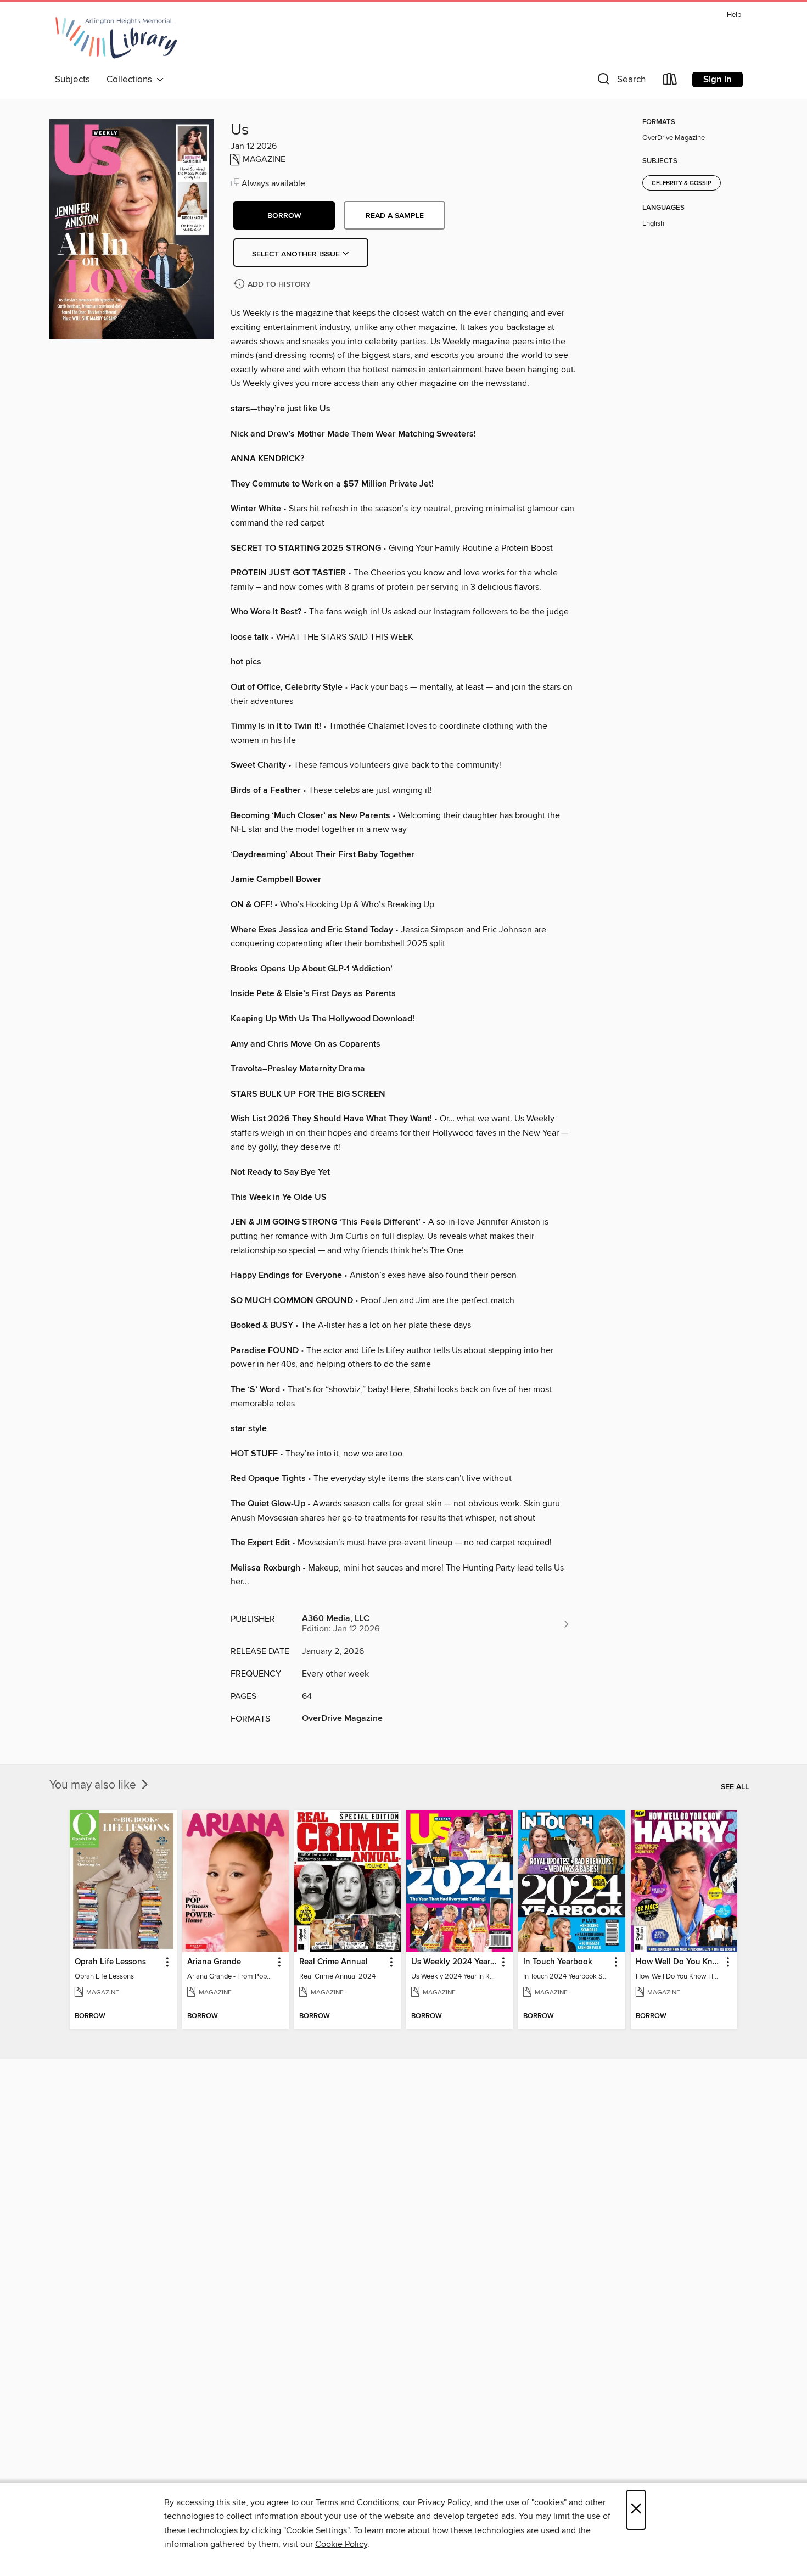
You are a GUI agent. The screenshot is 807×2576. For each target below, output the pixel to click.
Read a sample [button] (395, 216)
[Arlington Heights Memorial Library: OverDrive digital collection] (116, 38)
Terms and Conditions (357, 2502)
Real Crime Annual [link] (334, 1962)
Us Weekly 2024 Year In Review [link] (454, 1962)
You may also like (94, 1785)
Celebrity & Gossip (682, 183)
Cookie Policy (341, 2544)
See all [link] (735, 1787)
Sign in (718, 80)
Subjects (72, 80)
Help (734, 15)
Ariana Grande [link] (214, 1962)
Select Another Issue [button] (297, 254)
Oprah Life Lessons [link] (110, 1962)
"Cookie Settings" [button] (316, 2530)
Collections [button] (131, 80)
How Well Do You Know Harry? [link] (679, 1962)
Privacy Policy (444, 2502)
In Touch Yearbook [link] (558, 1962)
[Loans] (670, 82)
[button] (620, 82)
